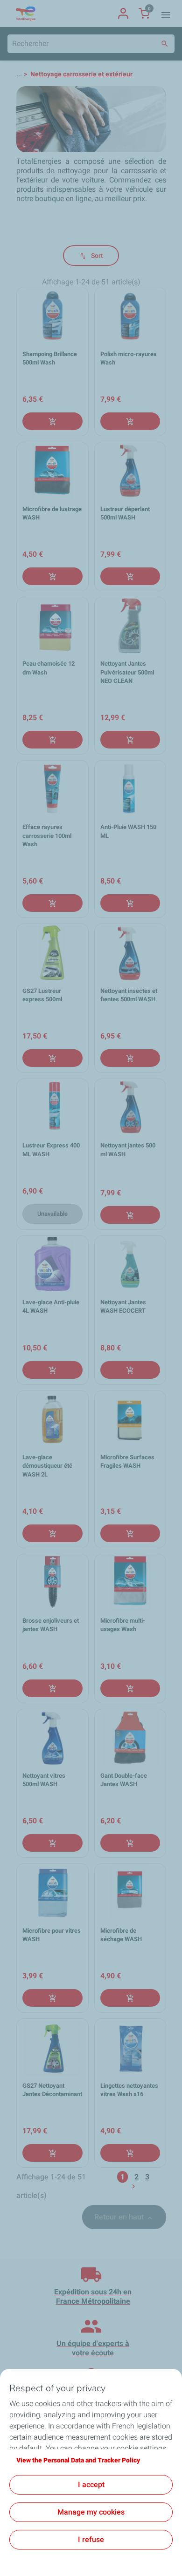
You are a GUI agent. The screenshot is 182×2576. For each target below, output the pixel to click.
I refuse (91, 2539)
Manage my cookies (91, 2512)
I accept (91, 2485)
